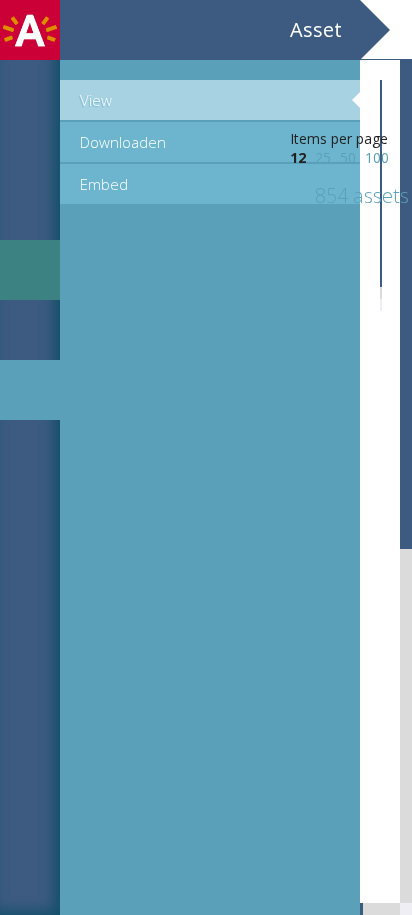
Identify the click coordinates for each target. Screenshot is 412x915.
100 (377, 157)
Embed (104, 184)
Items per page (339, 138)
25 (323, 157)
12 (298, 157)
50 (348, 157)
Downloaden (123, 142)
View (96, 100)
